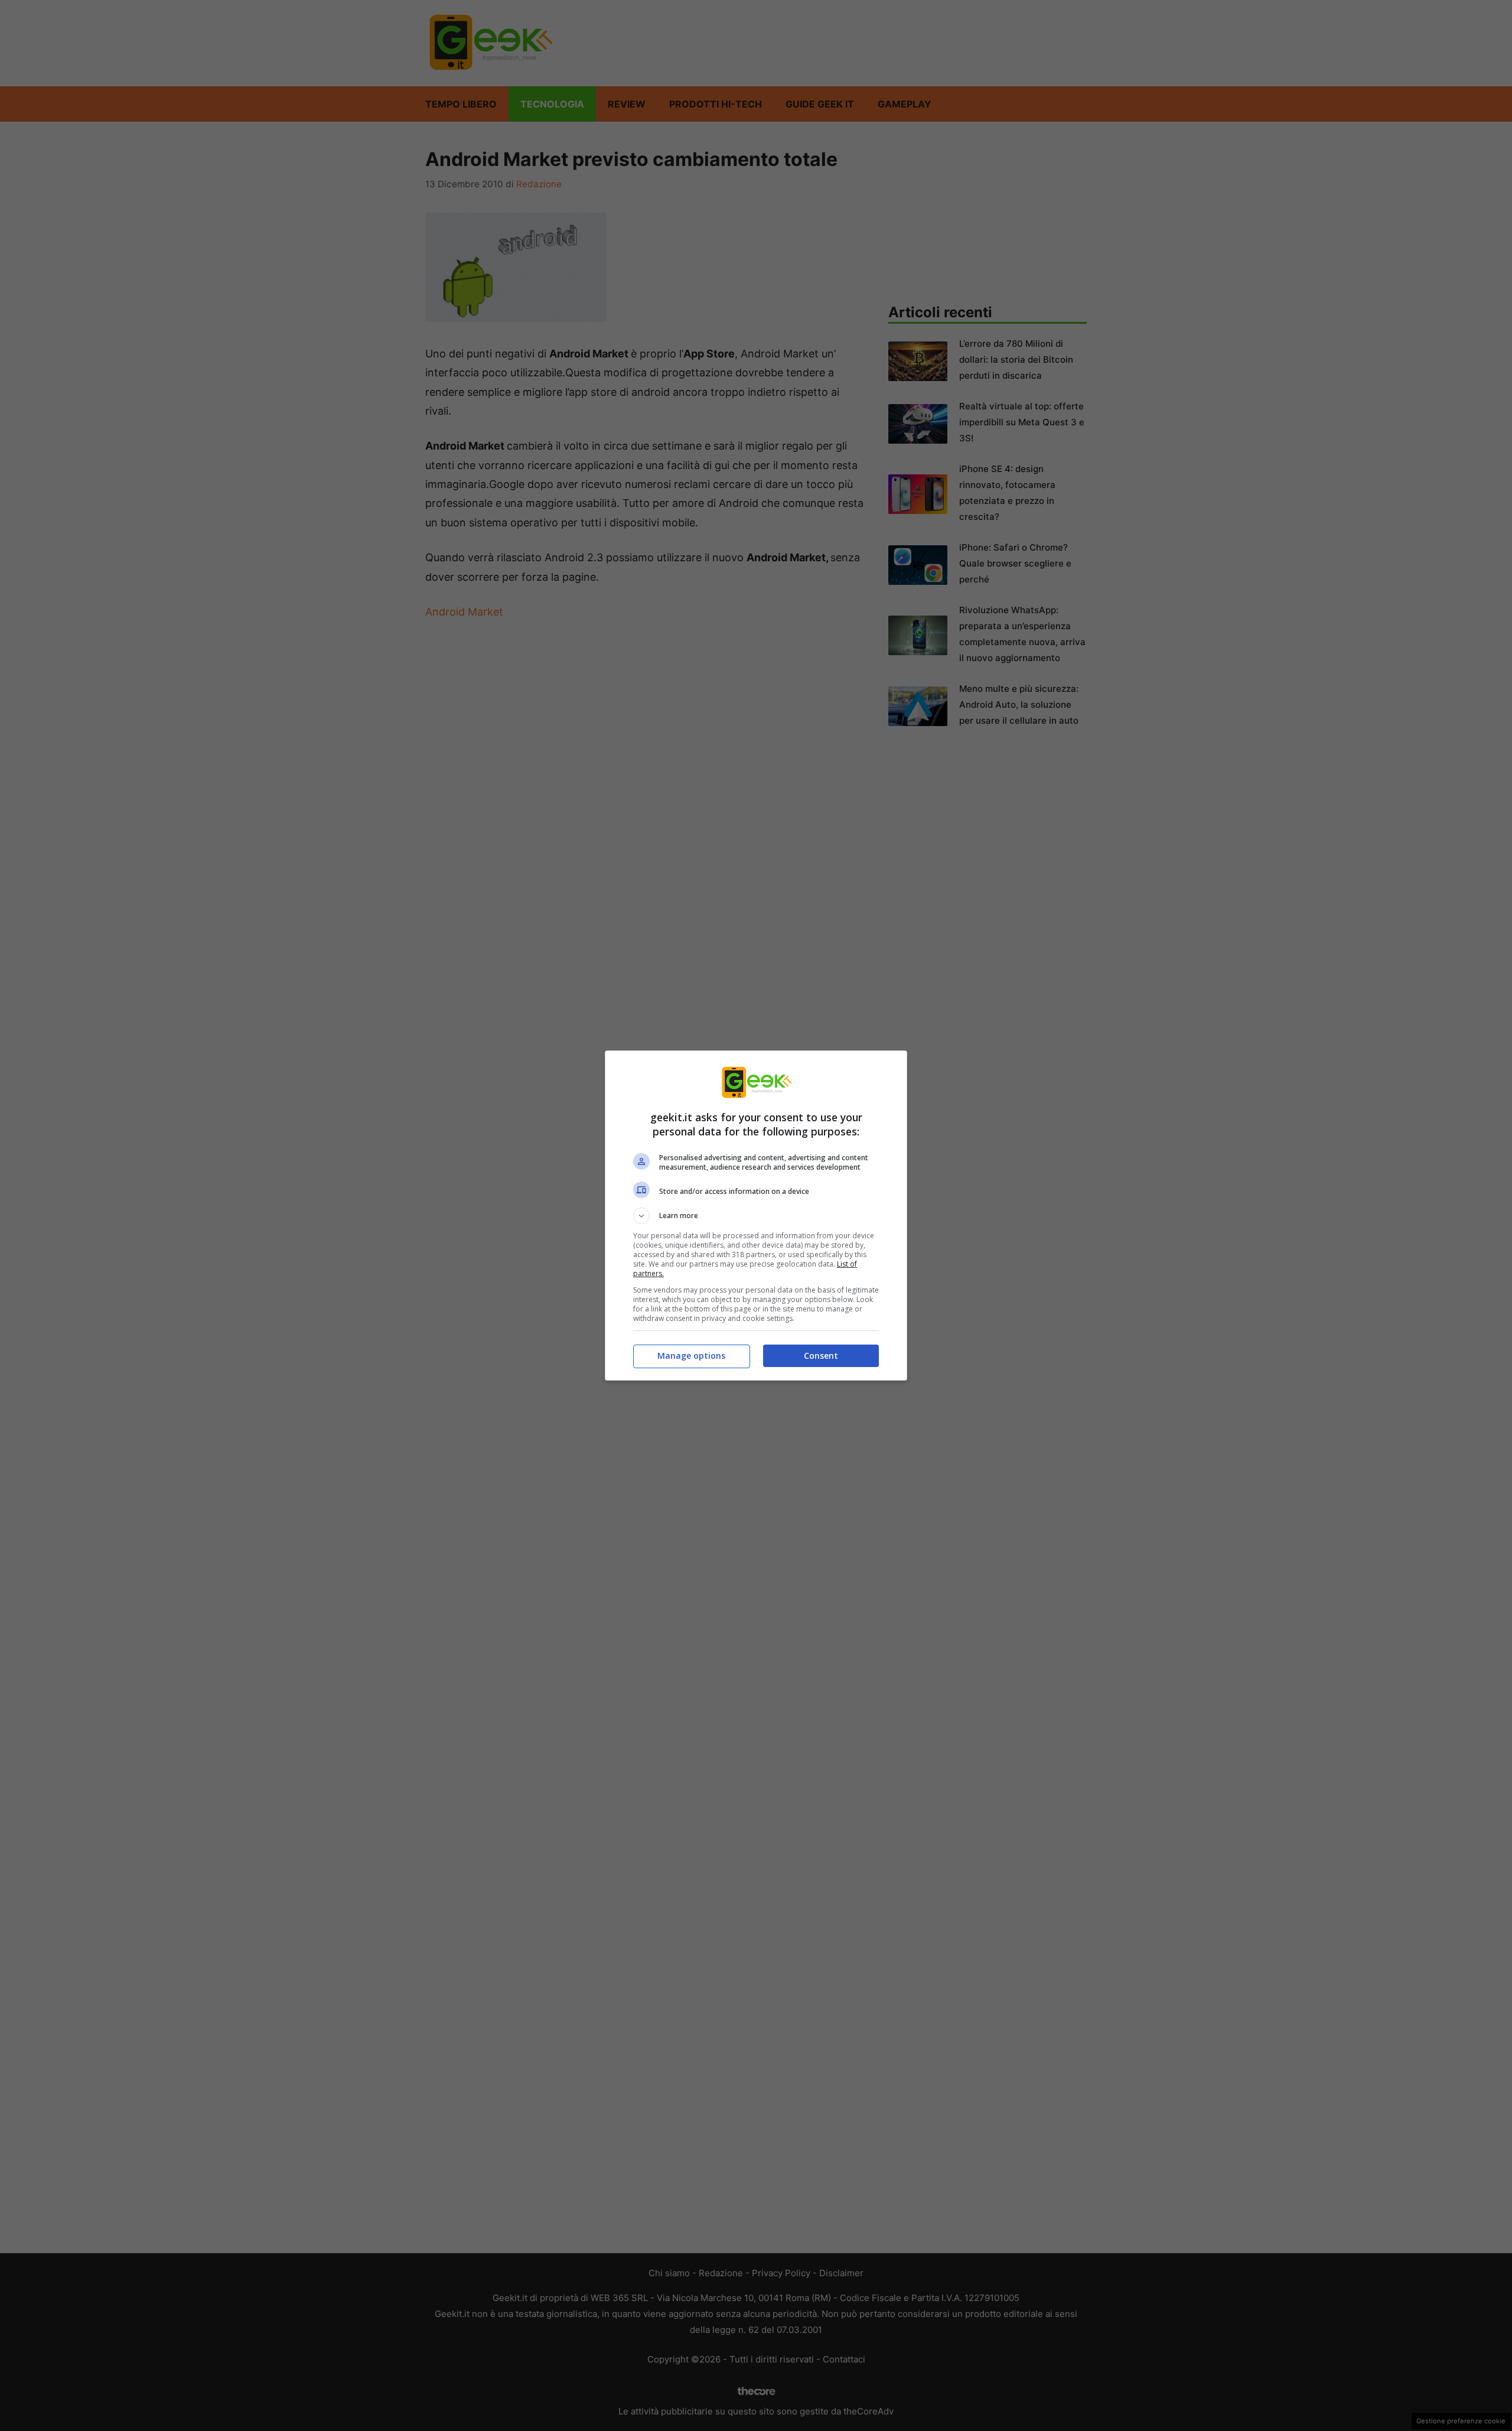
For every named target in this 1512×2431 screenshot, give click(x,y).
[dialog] (756, 1215)
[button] (756, 1216)
